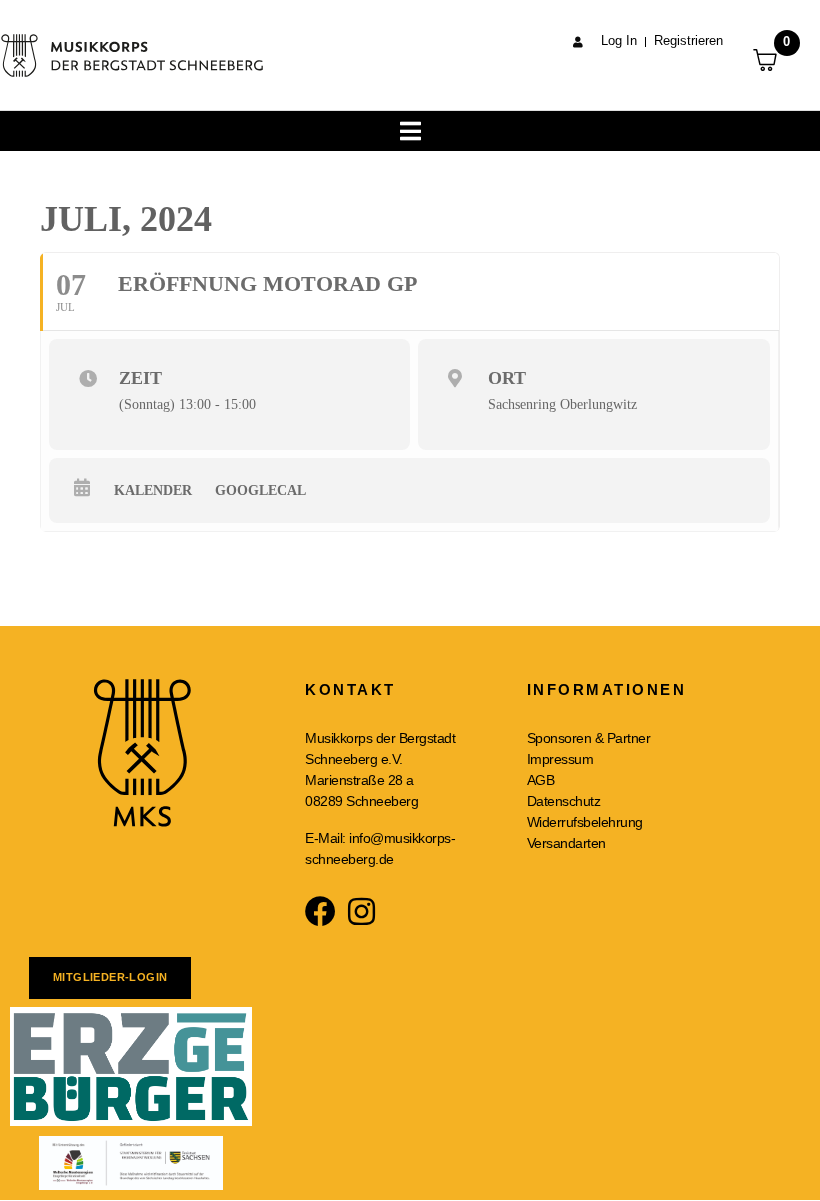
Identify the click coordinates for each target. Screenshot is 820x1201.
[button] (777, 28)
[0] (776, 60)
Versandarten (566, 843)
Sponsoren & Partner (589, 738)
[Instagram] (361, 911)
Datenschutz (564, 801)
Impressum (560, 759)
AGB (541, 780)
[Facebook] (320, 911)
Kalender (153, 490)
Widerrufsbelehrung (585, 822)
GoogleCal (260, 490)
